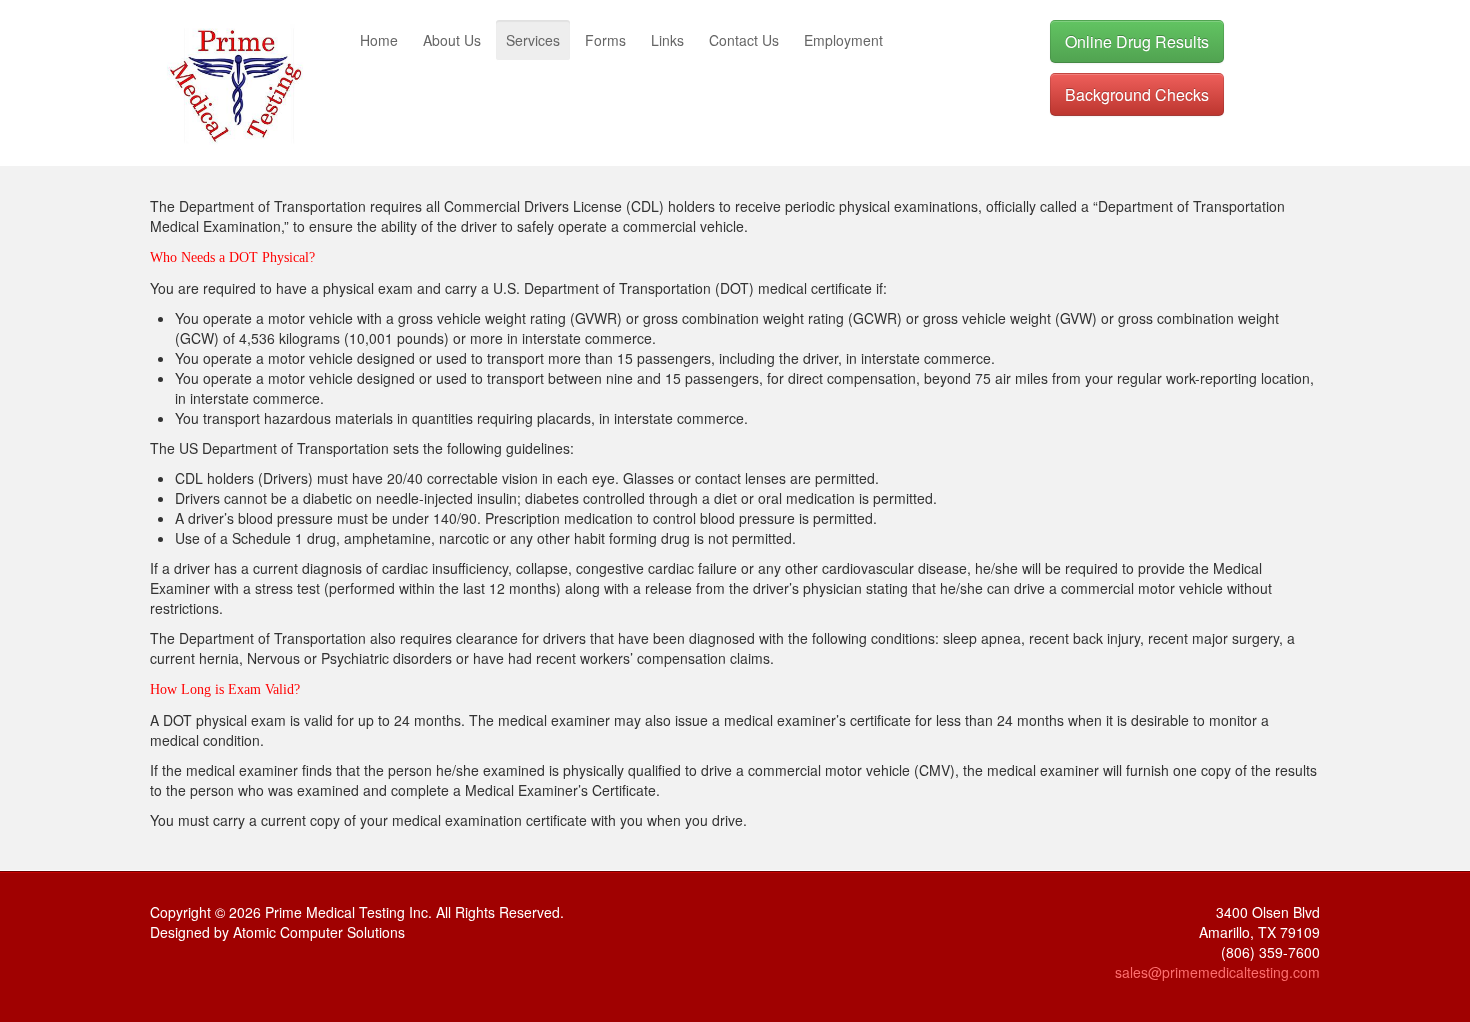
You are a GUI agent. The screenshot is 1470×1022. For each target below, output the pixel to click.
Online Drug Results (1137, 41)
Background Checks (1137, 94)
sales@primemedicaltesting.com (1217, 972)
